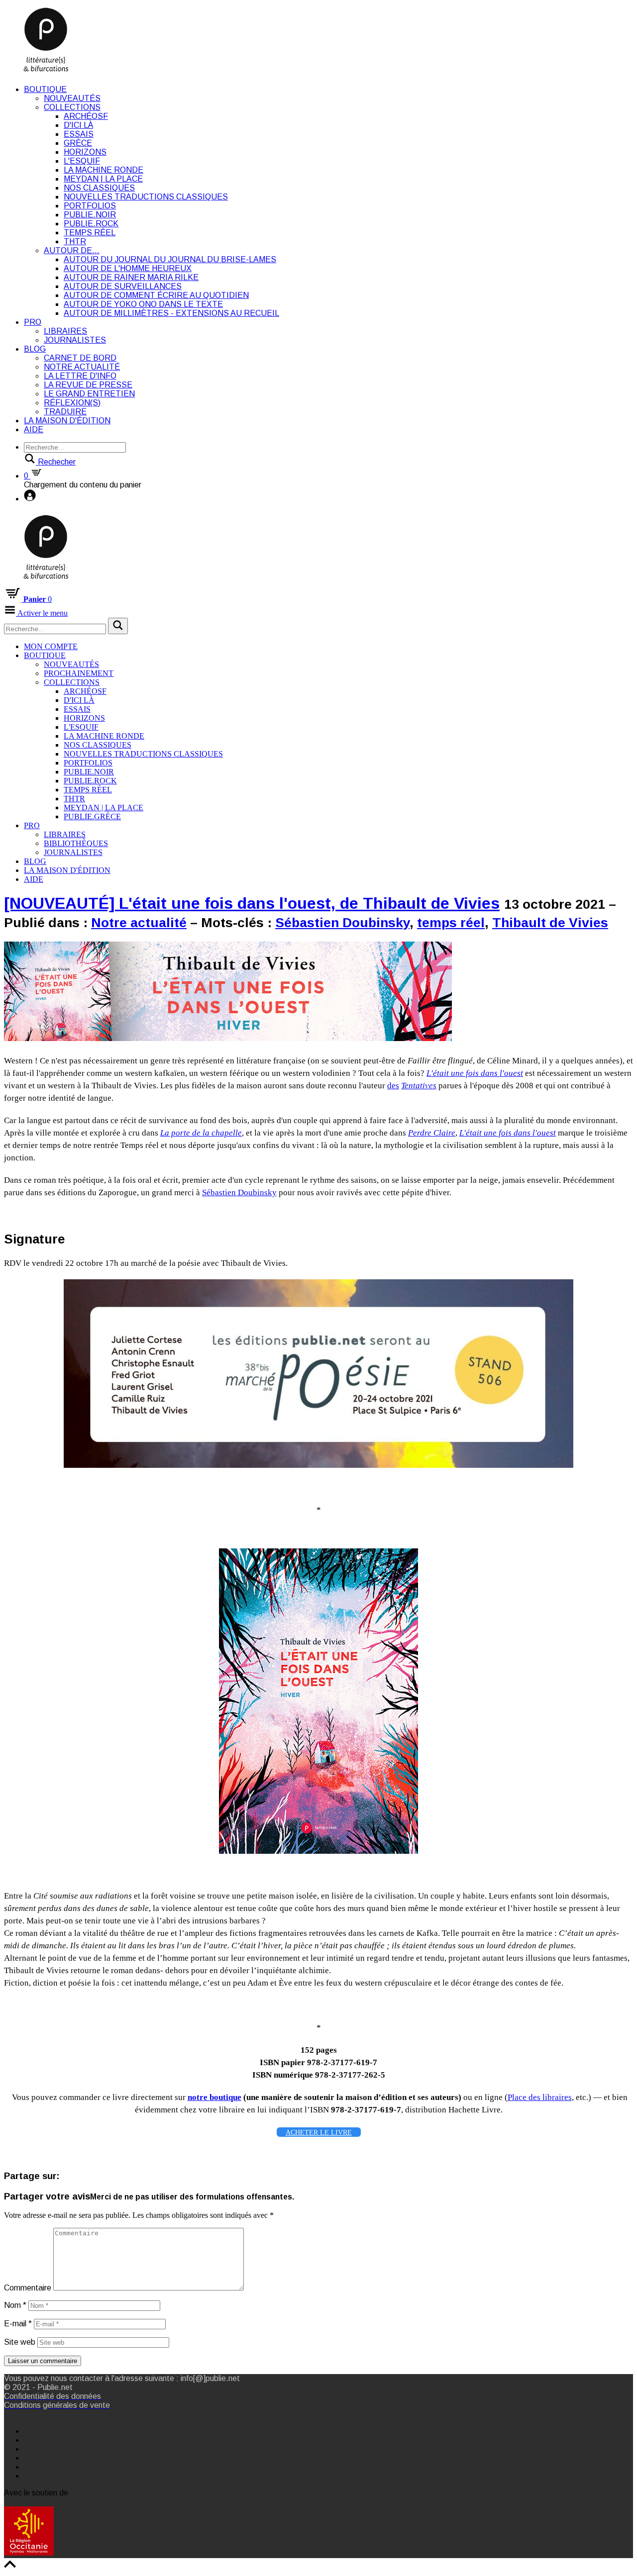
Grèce (78, 143)
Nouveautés (72, 98)
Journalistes (75, 340)
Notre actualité (82, 367)
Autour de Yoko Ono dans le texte (143, 304)
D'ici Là (78, 125)
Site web (20, 2342)
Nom (15, 2305)
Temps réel (90, 233)
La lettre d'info (80, 376)
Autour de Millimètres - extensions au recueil (171, 313)
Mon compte (51, 646)
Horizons (85, 152)
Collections (72, 107)
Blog (35, 349)
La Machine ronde (104, 170)
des (393, 1086)
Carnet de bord (80, 358)
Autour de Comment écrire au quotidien (156, 295)
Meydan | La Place (103, 179)
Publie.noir (90, 215)
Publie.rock (91, 224)
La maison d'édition (67, 421)
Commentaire (28, 2288)
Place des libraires (540, 2097)
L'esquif (82, 161)
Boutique (45, 89)
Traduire (65, 412)
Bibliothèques (76, 843)
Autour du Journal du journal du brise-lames (170, 259)
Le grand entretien (89, 394)
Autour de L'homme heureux (128, 268)
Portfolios (90, 206)
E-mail (18, 2324)
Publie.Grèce (92, 816)
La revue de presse (88, 385)
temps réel (451, 923)
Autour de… (72, 250)
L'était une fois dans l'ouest (475, 1073)
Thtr (75, 241)
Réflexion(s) (72, 403)
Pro (33, 322)
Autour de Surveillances (123, 286)
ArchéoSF (86, 116)
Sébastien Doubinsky (342, 923)
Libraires (65, 331)
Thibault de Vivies (550, 923)
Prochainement (79, 673)
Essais (79, 134)
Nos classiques (99, 188)
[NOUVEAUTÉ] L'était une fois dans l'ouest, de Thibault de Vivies (252, 903)
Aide (34, 429)
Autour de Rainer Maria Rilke (131, 277)
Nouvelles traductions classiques (146, 197)
